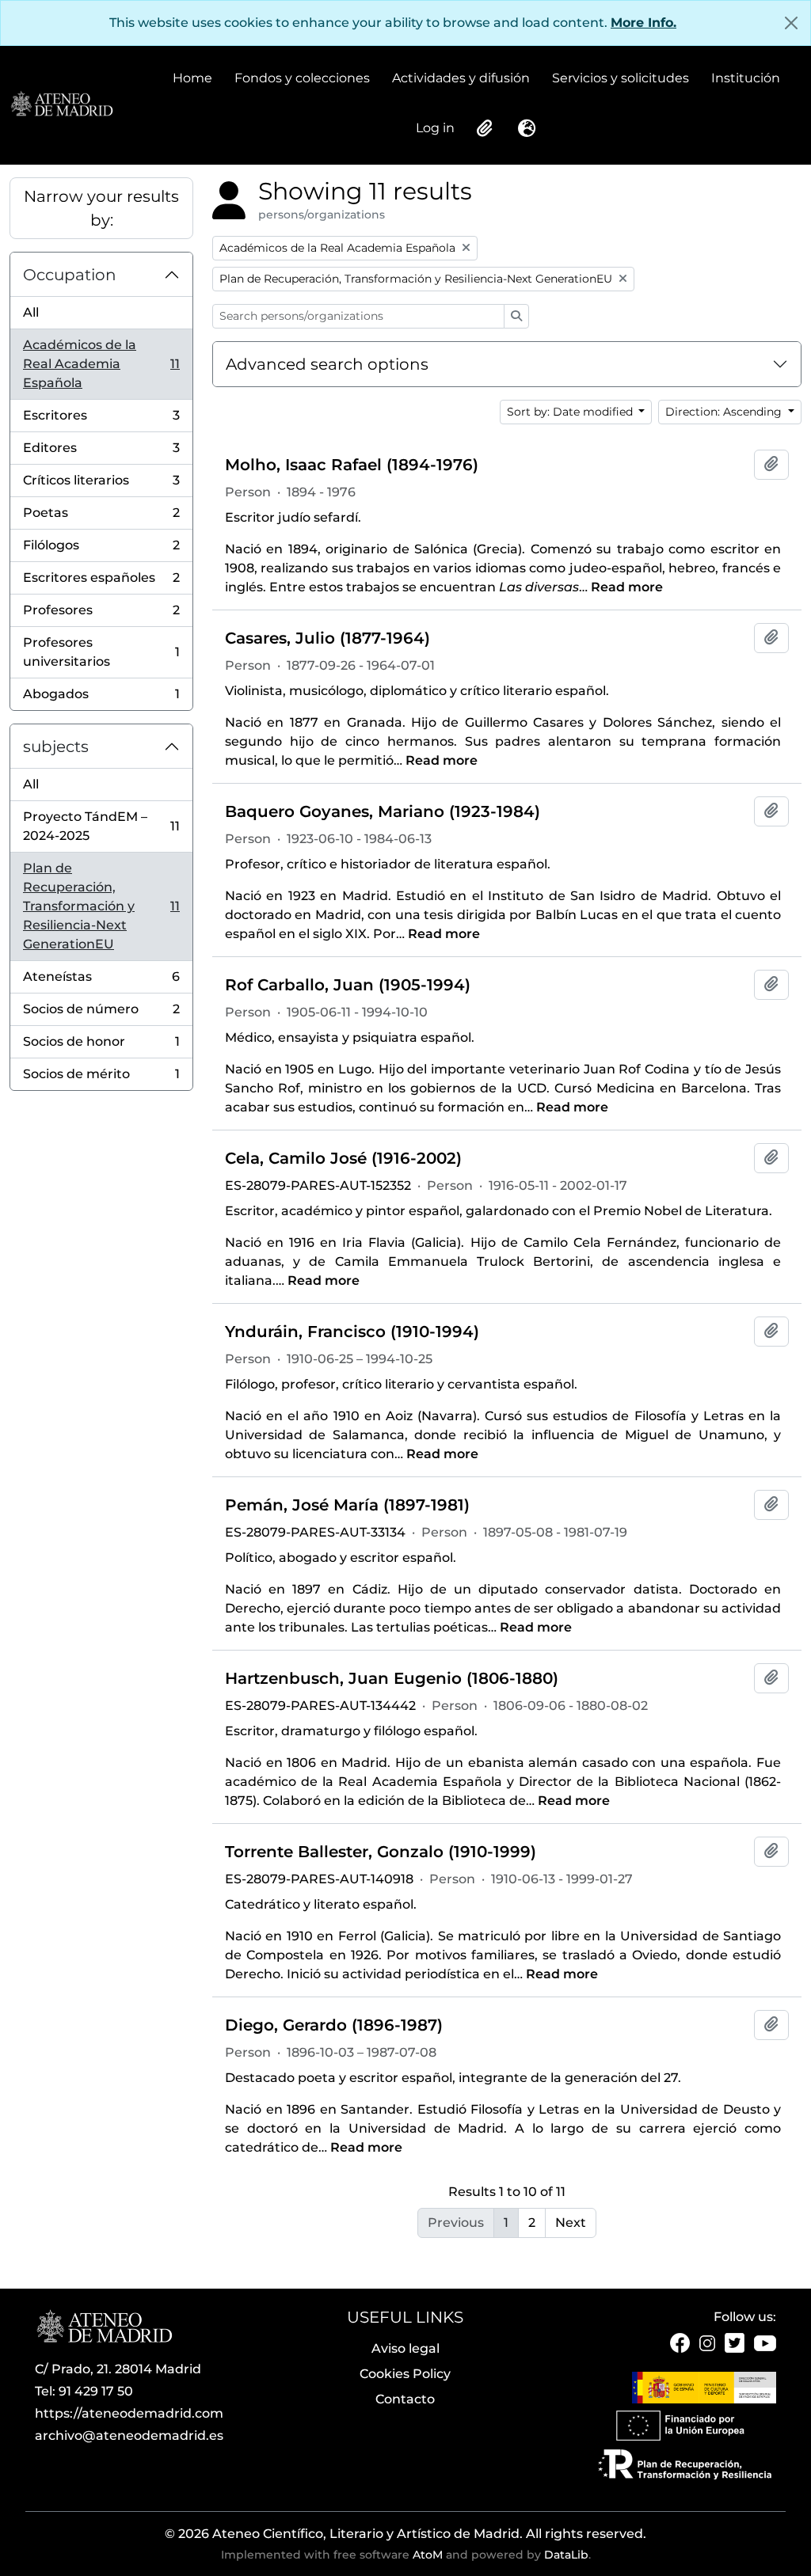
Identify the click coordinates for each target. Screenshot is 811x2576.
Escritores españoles (101, 582)
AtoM (428, 2555)
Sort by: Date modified (571, 412)
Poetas (101, 517)
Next (571, 2223)
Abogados (101, 698)
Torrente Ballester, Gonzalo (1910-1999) (381, 1852)
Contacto (405, 2399)
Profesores (101, 615)
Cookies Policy (405, 2374)
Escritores (101, 420)
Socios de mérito (101, 1078)
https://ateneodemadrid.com (129, 2413)
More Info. (643, 23)
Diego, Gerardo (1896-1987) (334, 2025)
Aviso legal (405, 2348)
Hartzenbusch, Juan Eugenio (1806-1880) (392, 1678)
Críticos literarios (101, 485)
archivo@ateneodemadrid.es (129, 2435)
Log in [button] (435, 129)
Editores (101, 452)
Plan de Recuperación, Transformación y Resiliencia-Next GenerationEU (101, 906)
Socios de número (101, 1014)
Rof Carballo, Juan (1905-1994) (348, 985)
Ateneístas (101, 981)
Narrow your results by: (101, 208)
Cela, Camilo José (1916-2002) (343, 1158)
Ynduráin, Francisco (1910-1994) (352, 1332)
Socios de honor (101, 1046)
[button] (483, 128)
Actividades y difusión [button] (461, 79)
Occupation (70, 275)
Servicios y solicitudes (621, 78)
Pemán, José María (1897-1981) (347, 1505)
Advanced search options (327, 364)
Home (192, 78)
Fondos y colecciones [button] (302, 79)
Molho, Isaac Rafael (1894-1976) (352, 465)
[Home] (61, 104)
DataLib (566, 2555)
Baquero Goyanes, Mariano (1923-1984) (383, 811)
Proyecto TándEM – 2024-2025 (101, 826)
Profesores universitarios (101, 652)
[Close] (791, 23)
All (31, 312)
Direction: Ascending (725, 412)
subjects (56, 747)
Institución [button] (746, 79)
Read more (627, 587)
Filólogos (101, 550)
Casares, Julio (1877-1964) (327, 638)
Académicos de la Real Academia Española (101, 364)
